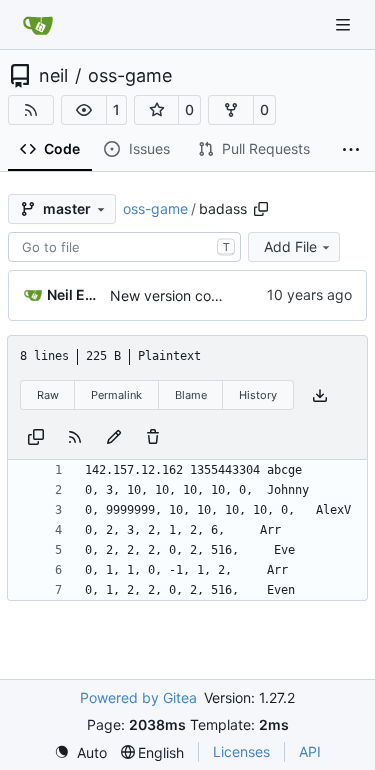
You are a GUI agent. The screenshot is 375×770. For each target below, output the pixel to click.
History (258, 395)
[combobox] (124, 247)
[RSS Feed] (31, 110)
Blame (191, 395)
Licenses (241, 751)
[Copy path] (261, 209)
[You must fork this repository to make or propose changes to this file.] (114, 435)
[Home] (38, 25)
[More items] (351, 150)
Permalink (116, 395)
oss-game (130, 76)
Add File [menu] (290, 246)
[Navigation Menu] (345, 24)
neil (53, 76)
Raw (48, 395)
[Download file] (320, 395)
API (310, 751)
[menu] (80, 752)
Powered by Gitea (138, 697)
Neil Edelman (75, 294)
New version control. (177, 295)
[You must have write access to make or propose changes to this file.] (153, 435)
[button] (84, 110)
